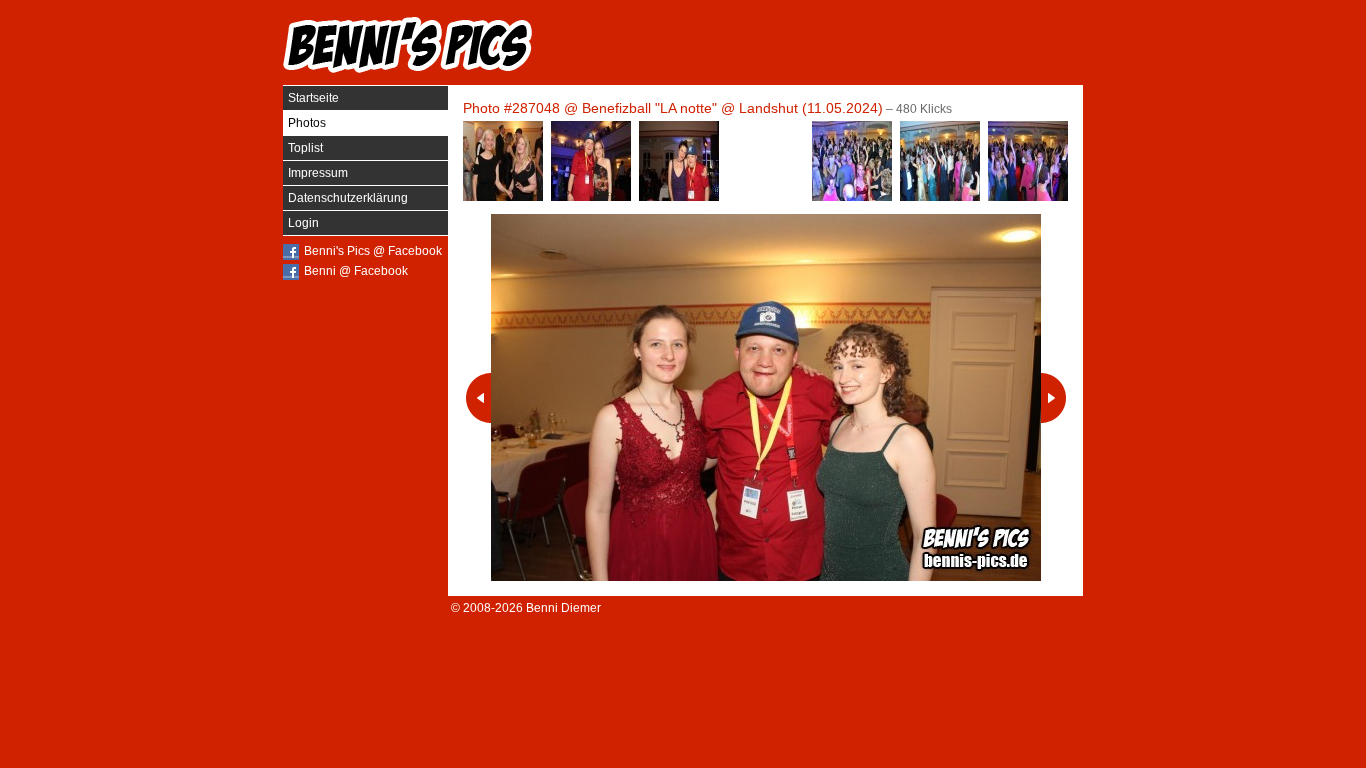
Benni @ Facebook (356, 271)
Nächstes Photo (1053, 398)
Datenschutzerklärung (348, 198)
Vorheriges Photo (478, 398)
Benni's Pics (408, 45)
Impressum (318, 173)
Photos (307, 123)
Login (303, 223)
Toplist (305, 148)
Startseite (313, 98)
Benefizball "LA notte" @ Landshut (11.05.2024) (732, 108)
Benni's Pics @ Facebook (373, 251)
